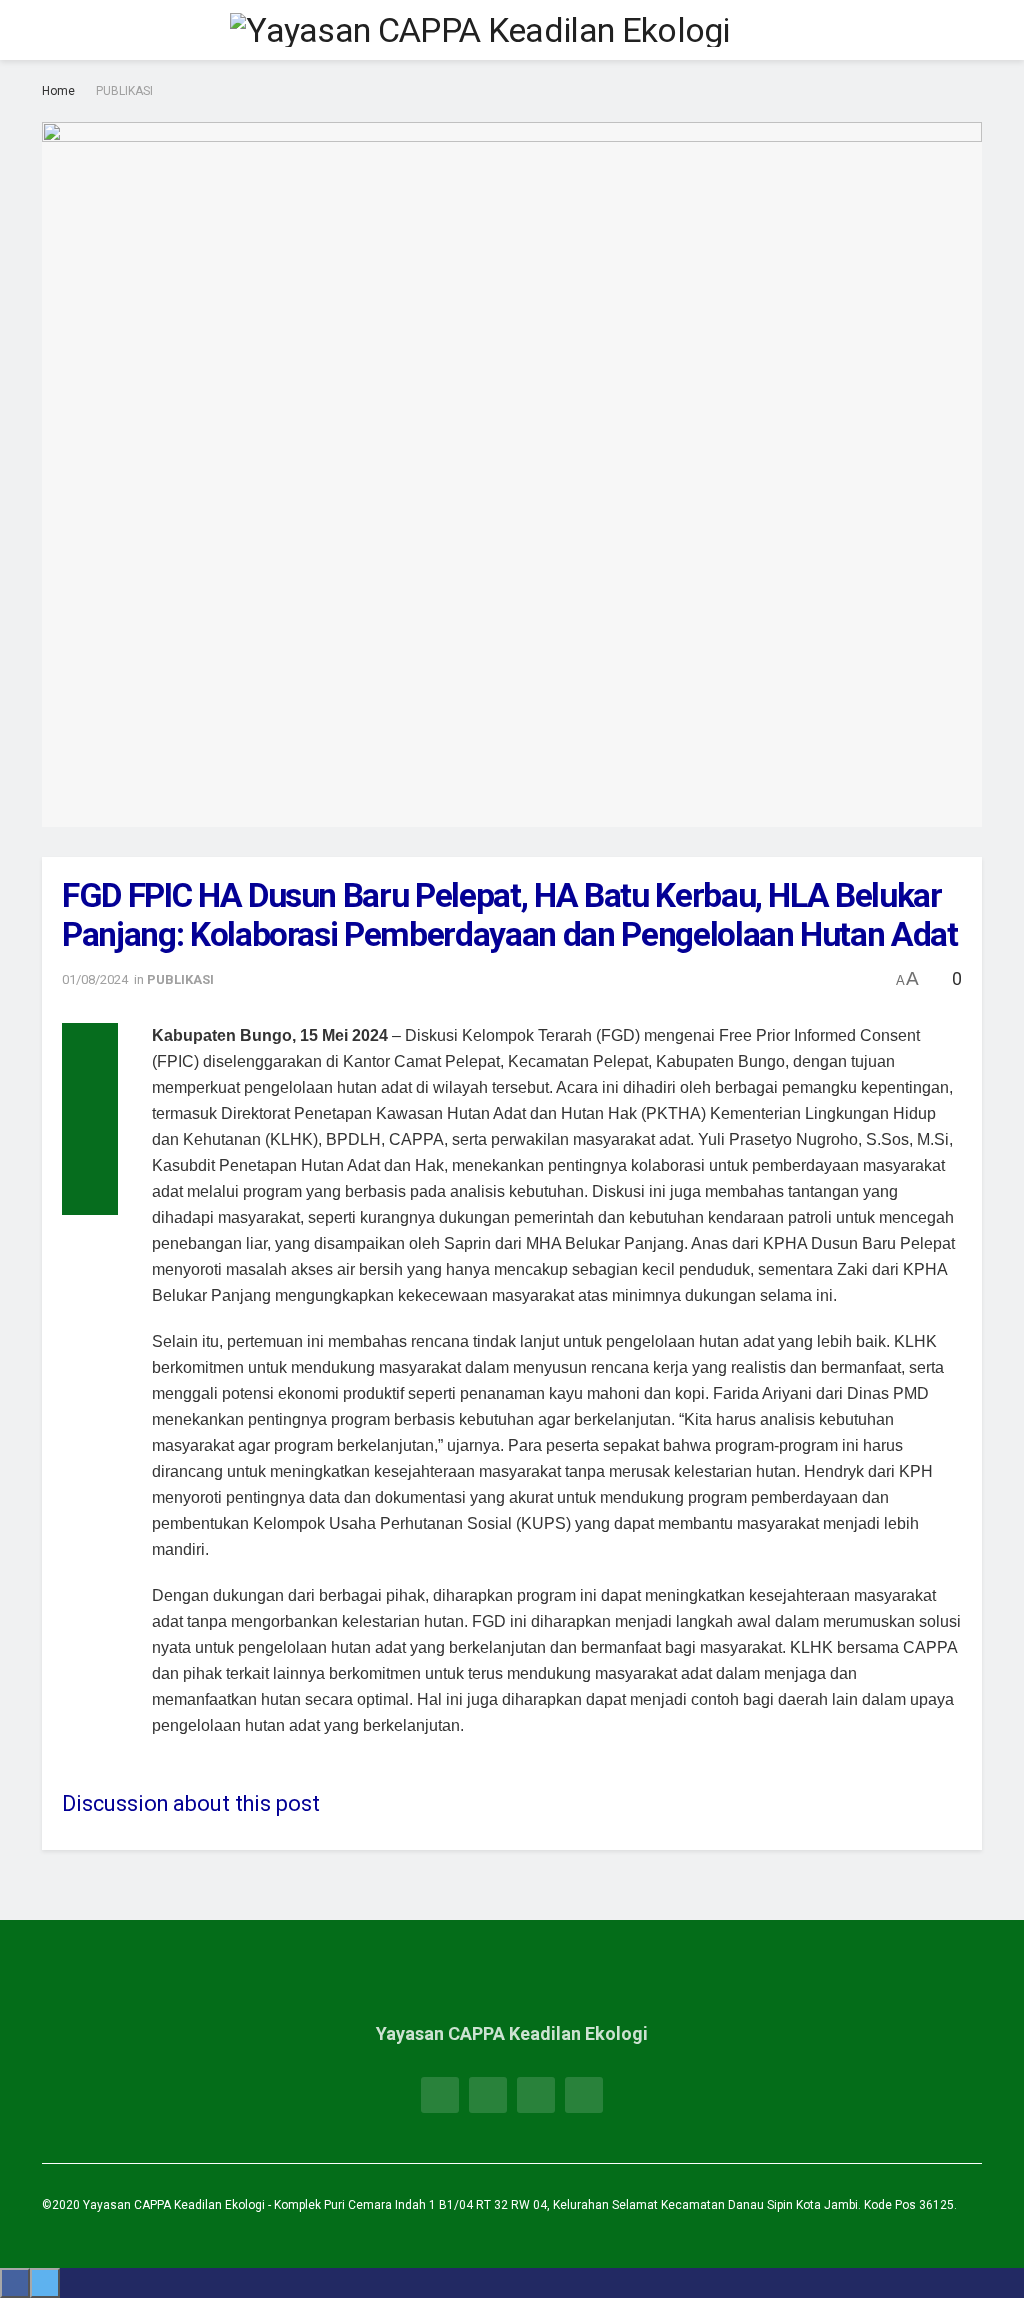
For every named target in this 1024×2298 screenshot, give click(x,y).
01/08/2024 (95, 979)
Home (58, 91)
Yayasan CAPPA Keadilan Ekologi (175, 2205)
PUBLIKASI (124, 91)
